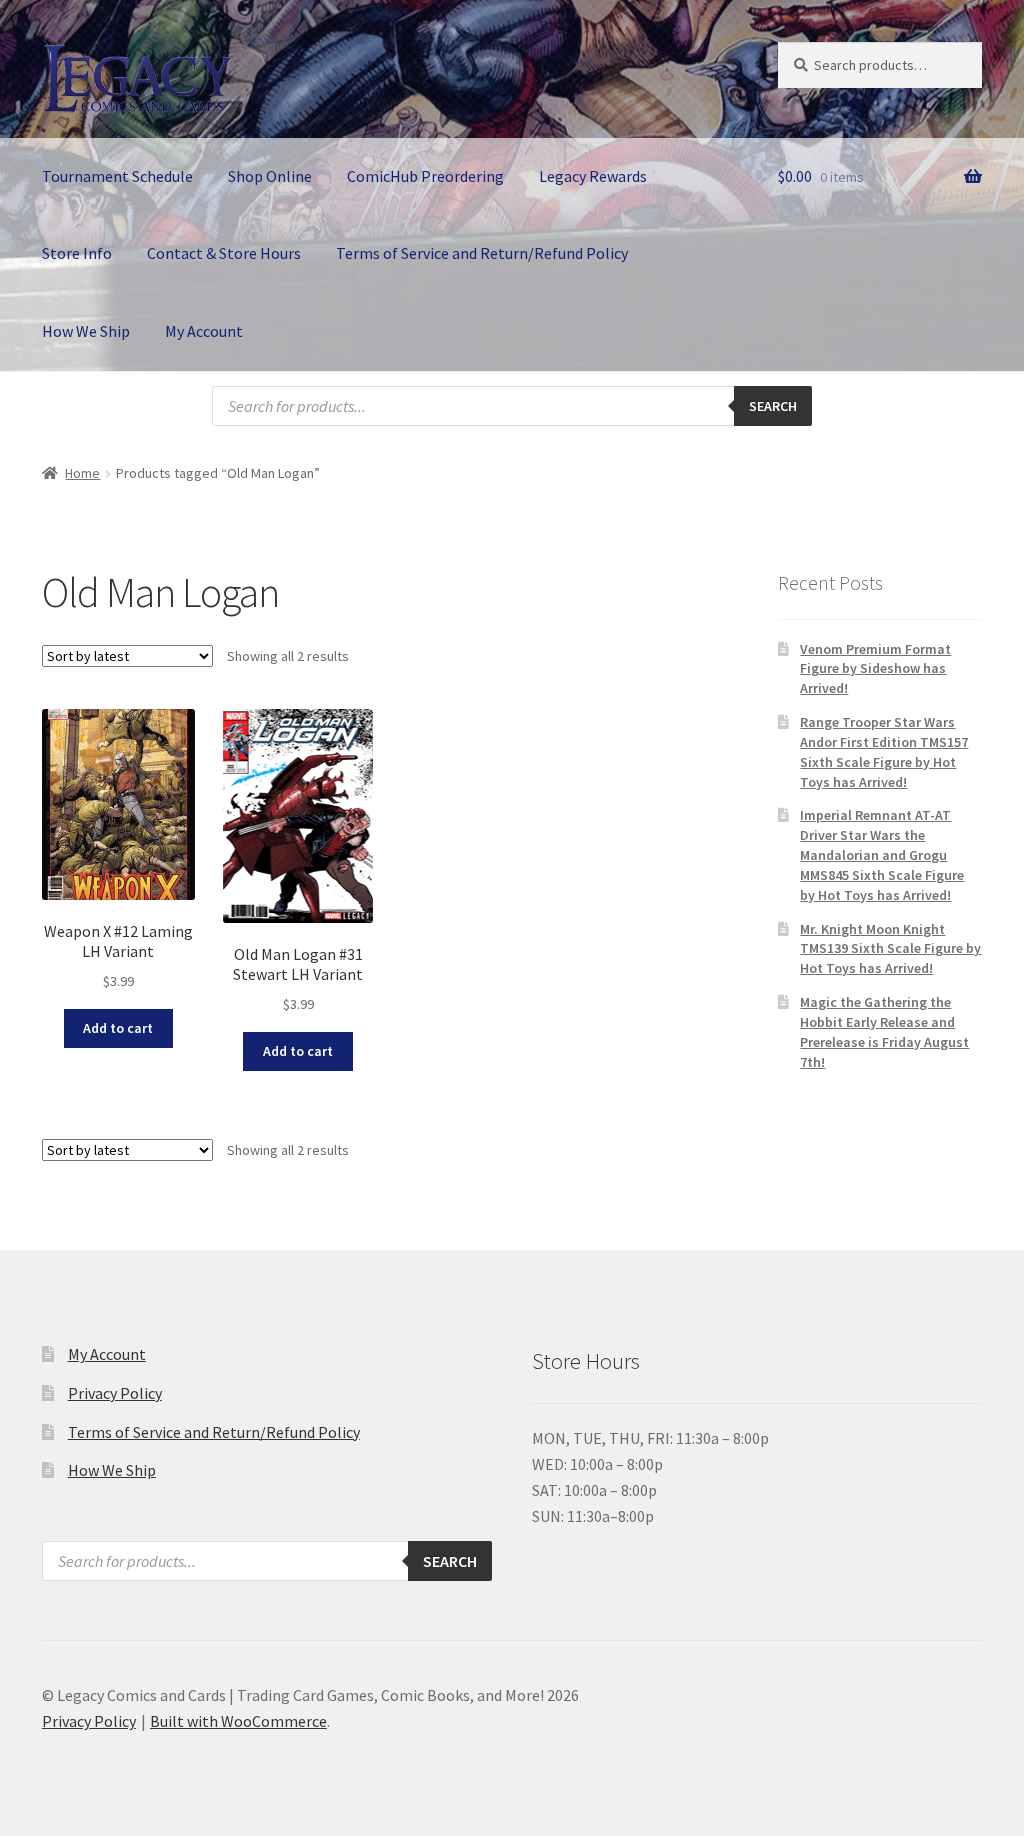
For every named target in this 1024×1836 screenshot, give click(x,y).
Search (773, 406)
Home (82, 473)
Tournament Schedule (117, 176)
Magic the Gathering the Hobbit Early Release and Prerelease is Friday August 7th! (884, 1031)
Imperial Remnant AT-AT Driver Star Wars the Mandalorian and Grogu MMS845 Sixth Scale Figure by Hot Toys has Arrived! (882, 854)
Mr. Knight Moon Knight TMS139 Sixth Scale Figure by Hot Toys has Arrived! (890, 949)
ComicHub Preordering (425, 176)
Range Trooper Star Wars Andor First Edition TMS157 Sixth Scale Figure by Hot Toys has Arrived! (884, 751)
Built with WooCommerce (238, 1721)
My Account (204, 331)
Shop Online (270, 176)
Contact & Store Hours (224, 253)
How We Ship (86, 331)
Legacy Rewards (593, 176)
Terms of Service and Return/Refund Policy (482, 253)
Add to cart (118, 1028)
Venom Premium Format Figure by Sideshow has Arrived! (875, 669)
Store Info (77, 253)
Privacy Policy (115, 1393)
